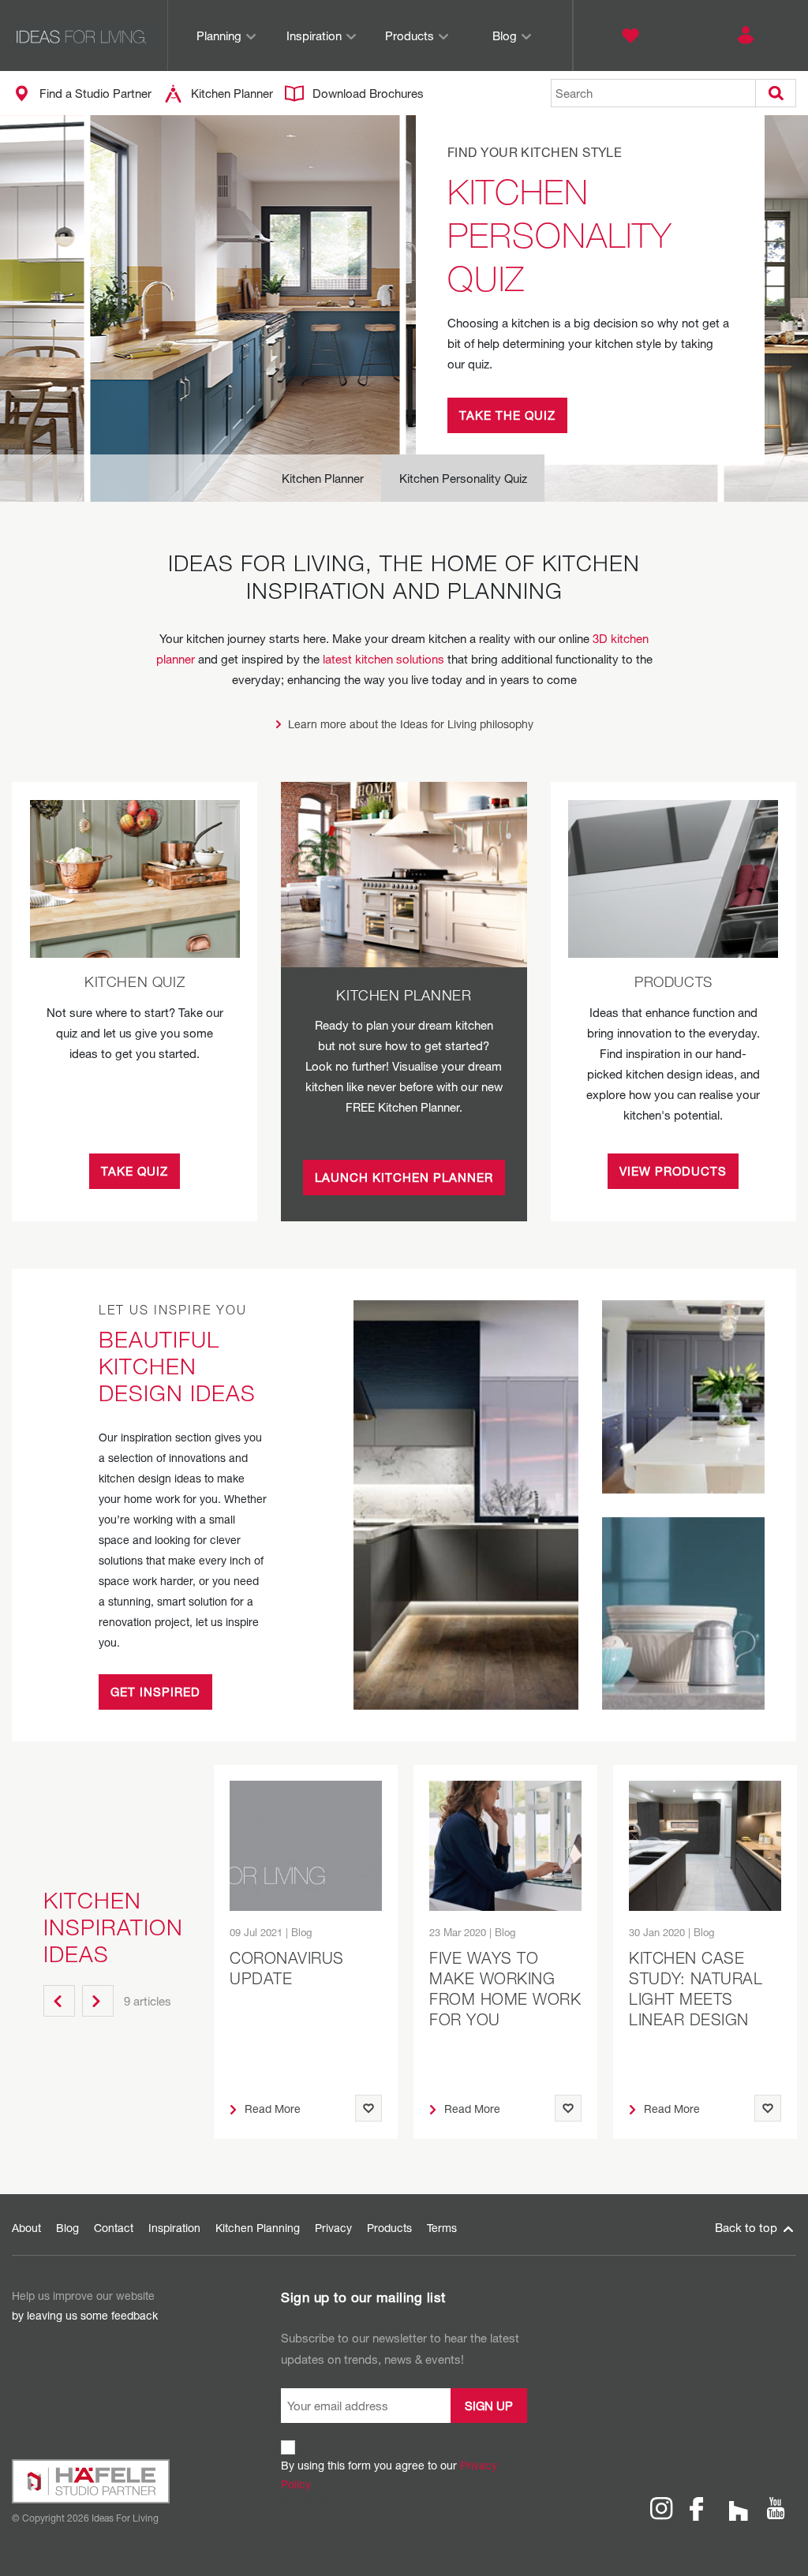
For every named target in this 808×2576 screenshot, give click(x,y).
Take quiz (135, 1171)
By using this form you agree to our (389, 2475)
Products (410, 36)
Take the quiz (507, 415)
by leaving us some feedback (85, 2315)
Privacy (333, 2228)
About (26, 2228)
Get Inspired (155, 1692)
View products (673, 1171)
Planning (219, 36)
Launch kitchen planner (404, 1177)
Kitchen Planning (258, 2228)
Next (98, 2001)
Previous (59, 2001)
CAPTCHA (307, 2503)
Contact (114, 2228)
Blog (505, 36)
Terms (442, 2228)
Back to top (748, 2227)
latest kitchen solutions (383, 659)
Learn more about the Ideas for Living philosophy (411, 724)
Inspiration (314, 36)
